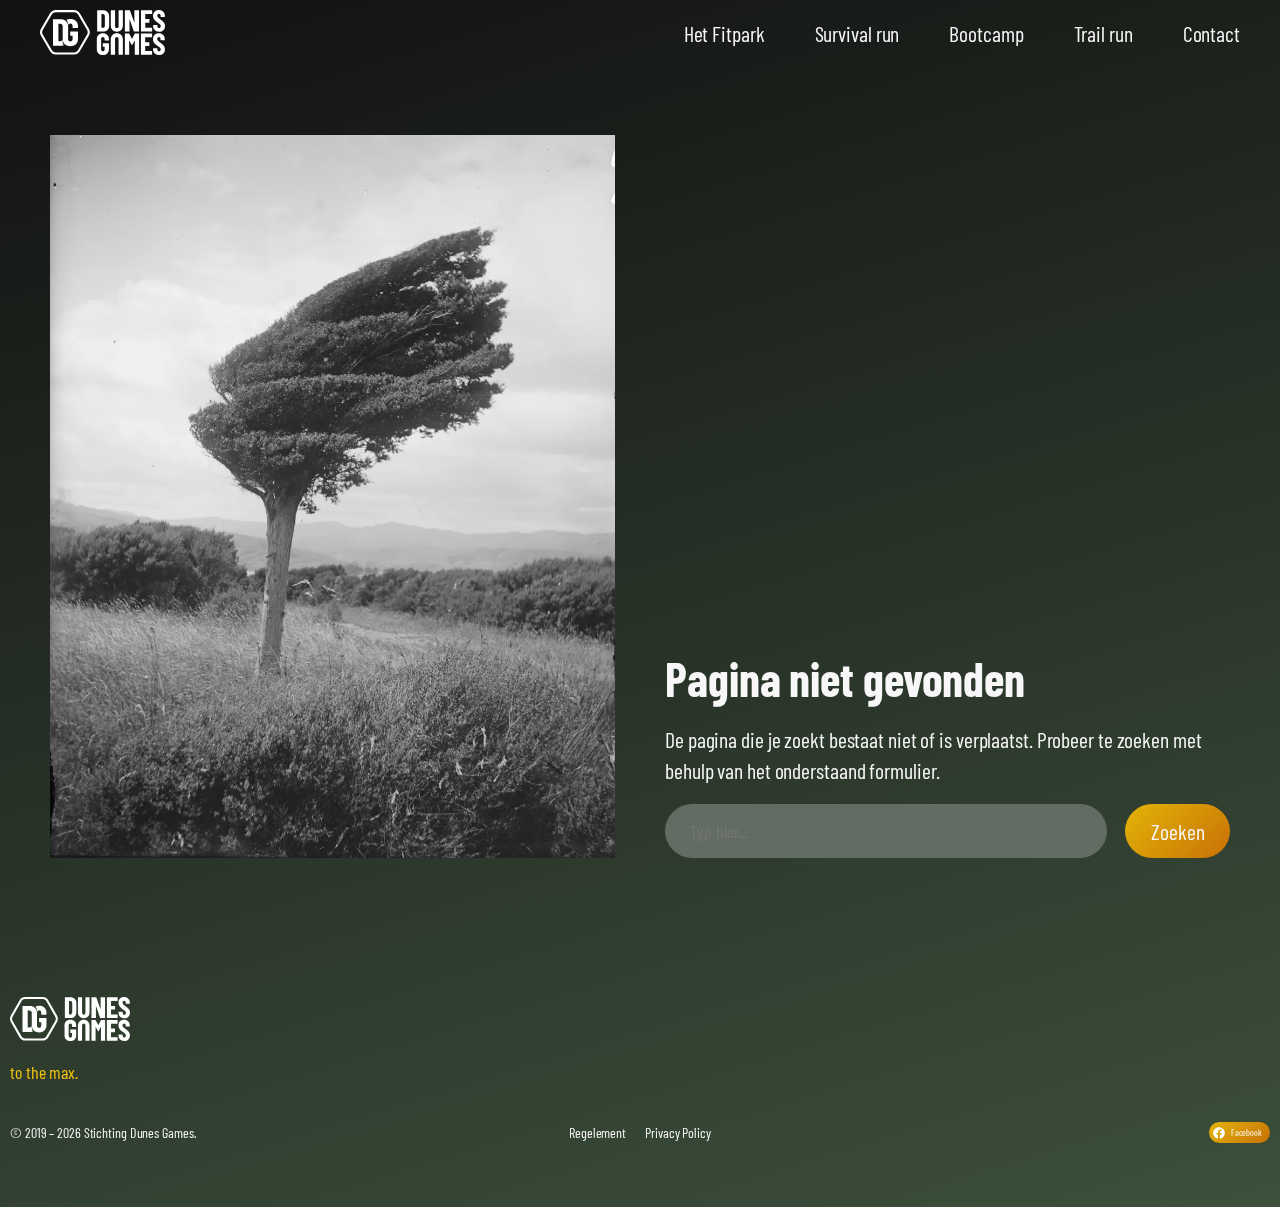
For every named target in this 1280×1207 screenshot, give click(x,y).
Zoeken (1177, 831)
